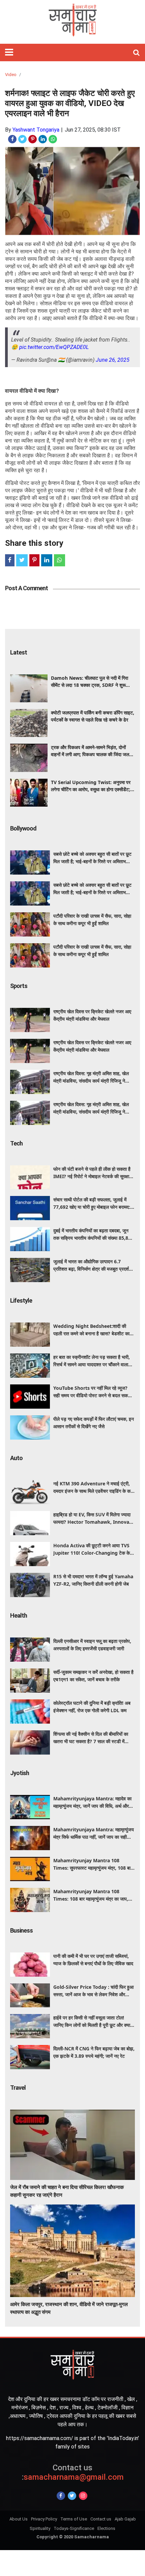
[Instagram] (83, 2496)
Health (19, 1615)
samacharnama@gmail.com (73, 2473)
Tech (16, 1143)
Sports (19, 986)
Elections (106, 2528)
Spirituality (40, 2528)
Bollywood (23, 828)
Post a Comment (26, 588)
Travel (18, 2088)
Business (21, 1930)
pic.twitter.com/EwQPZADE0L (54, 347)
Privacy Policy (44, 2519)
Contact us (101, 2519)
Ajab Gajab (125, 2519)
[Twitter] (72, 2496)
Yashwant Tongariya (36, 130)
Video (11, 75)
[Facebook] (61, 2496)
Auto (16, 1458)
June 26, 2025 (113, 360)
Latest (19, 652)
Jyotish (20, 1773)
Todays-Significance (74, 2528)
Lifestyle (21, 1300)
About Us (19, 2519)
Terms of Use (74, 2519)
